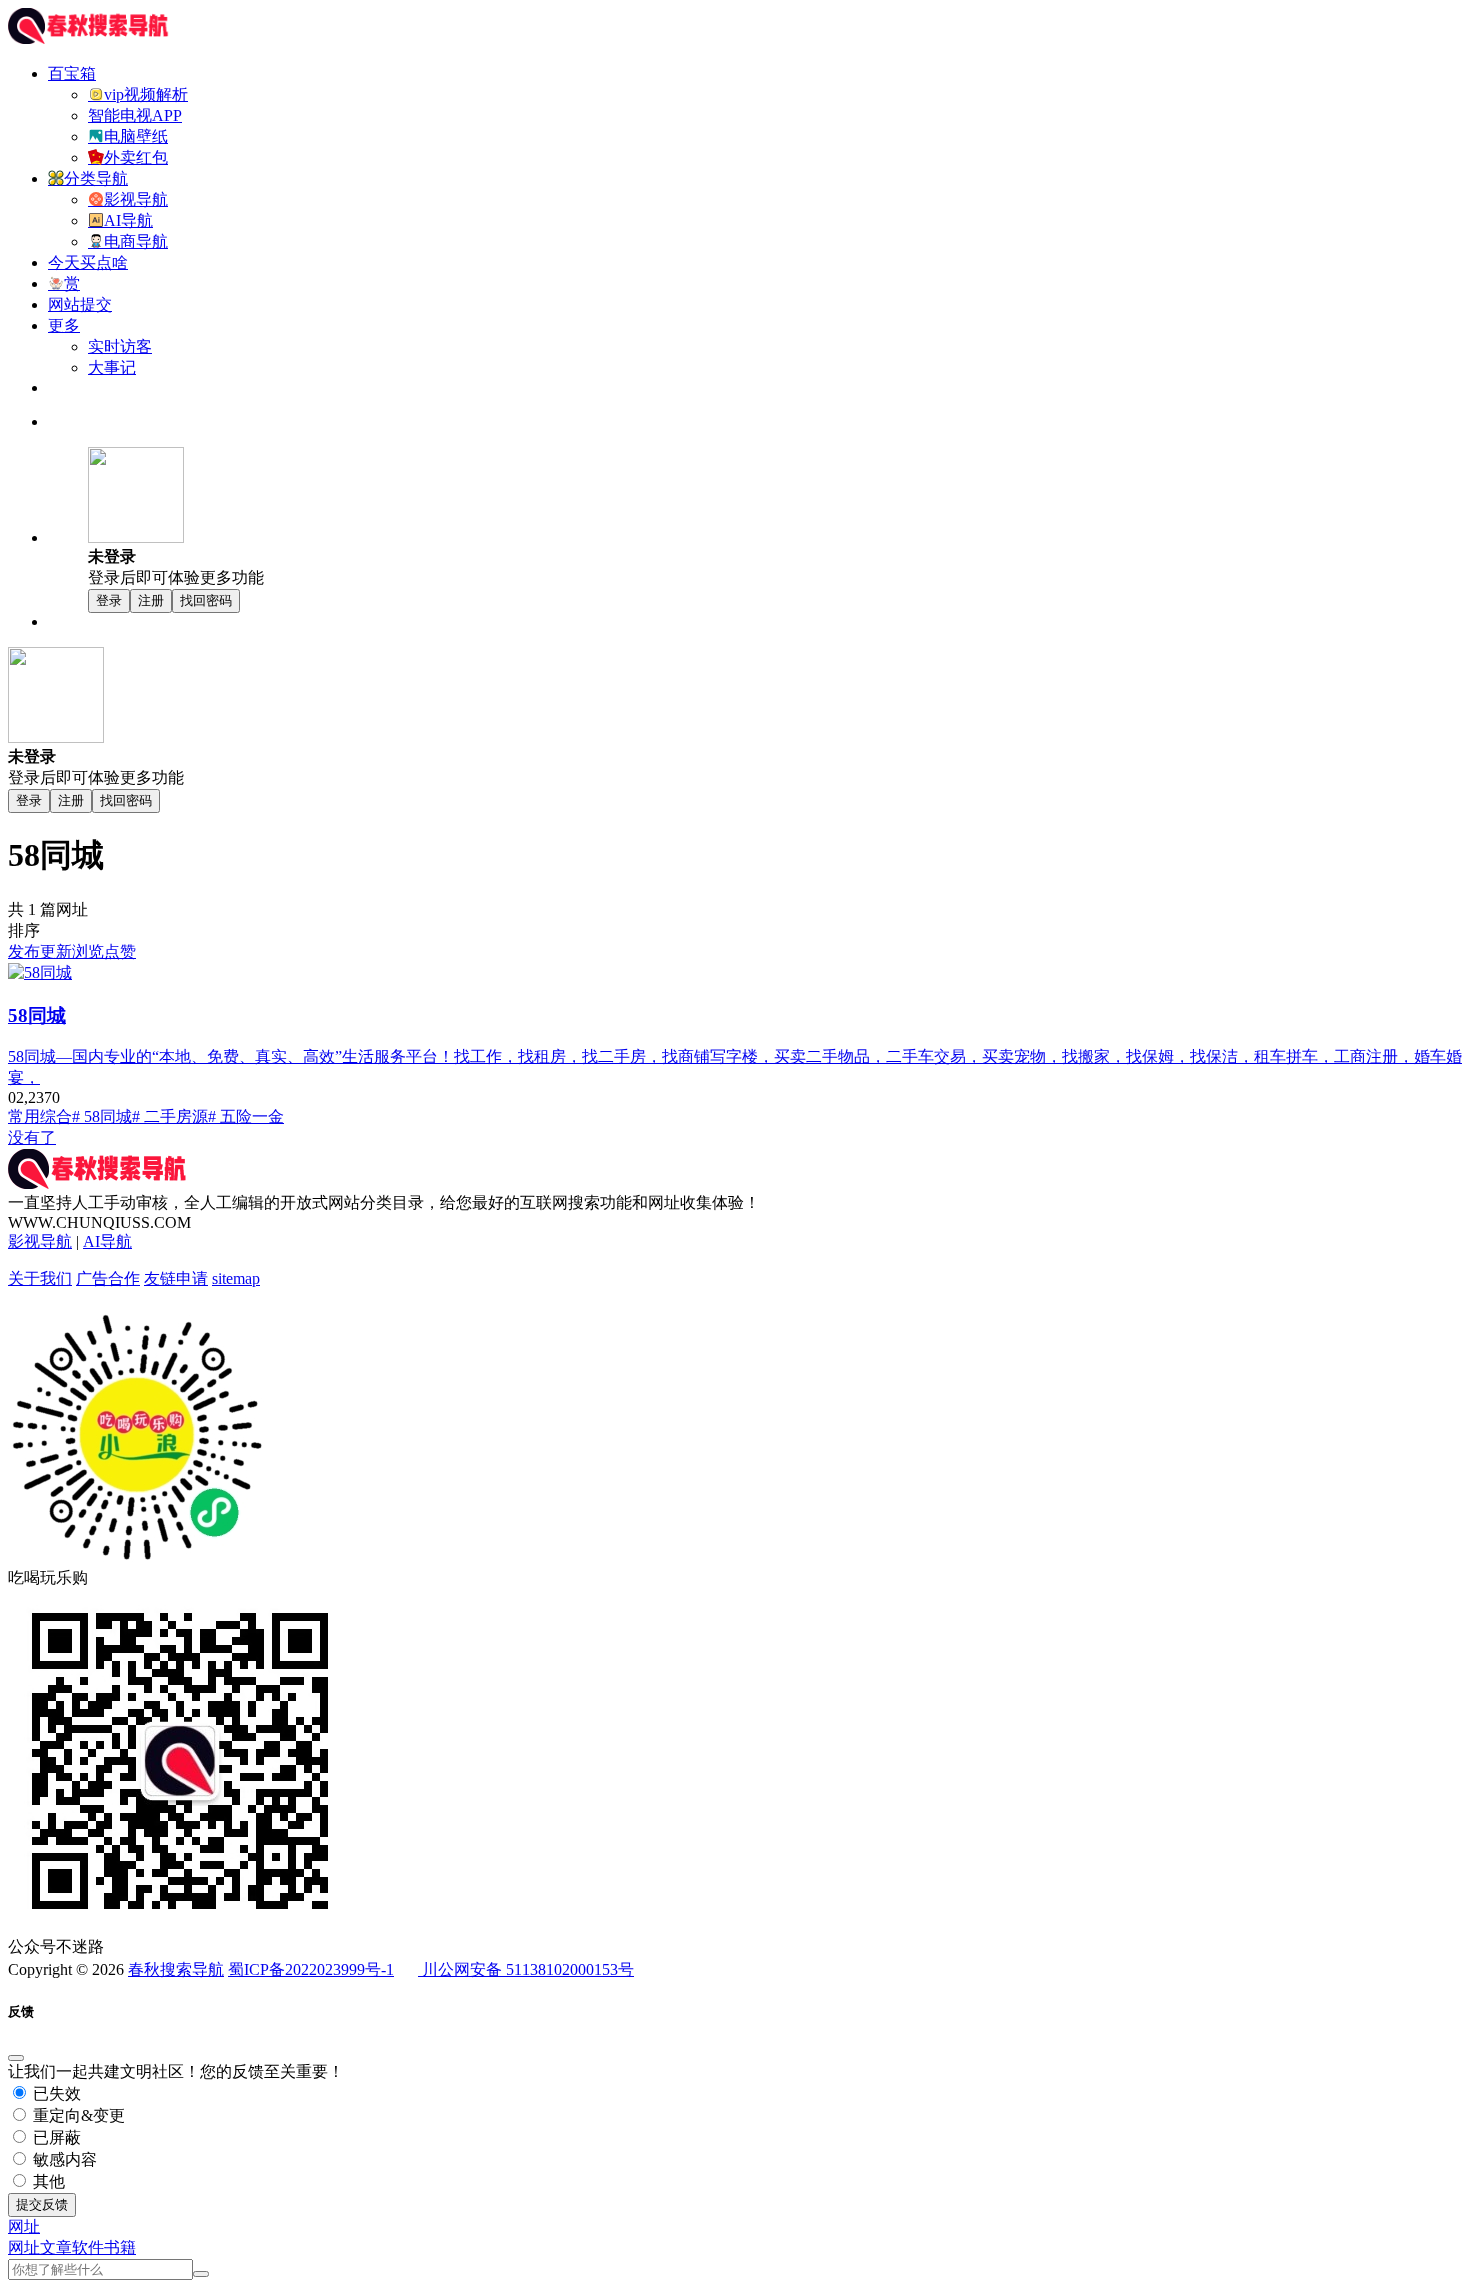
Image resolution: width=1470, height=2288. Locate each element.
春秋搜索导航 (176, 1969)
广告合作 (108, 1278)
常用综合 (40, 1116)
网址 (24, 2247)
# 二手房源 (170, 1116)
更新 (56, 951)
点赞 (120, 951)
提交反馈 (42, 2204)
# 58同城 (102, 1116)
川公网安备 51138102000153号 (526, 1969)
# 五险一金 (246, 1116)
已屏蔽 (55, 2137)
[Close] (16, 2058)
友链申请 (176, 1278)
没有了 (32, 1137)
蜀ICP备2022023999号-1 (311, 1969)
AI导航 (107, 1241)
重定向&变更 (77, 2115)
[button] (24, 2226)
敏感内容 (63, 2159)
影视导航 (40, 1241)
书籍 (120, 2247)
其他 (47, 2181)
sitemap (236, 1278)
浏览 (88, 951)
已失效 (55, 2093)
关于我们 (40, 1278)
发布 (24, 951)
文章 (56, 2247)
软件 (88, 2247)
